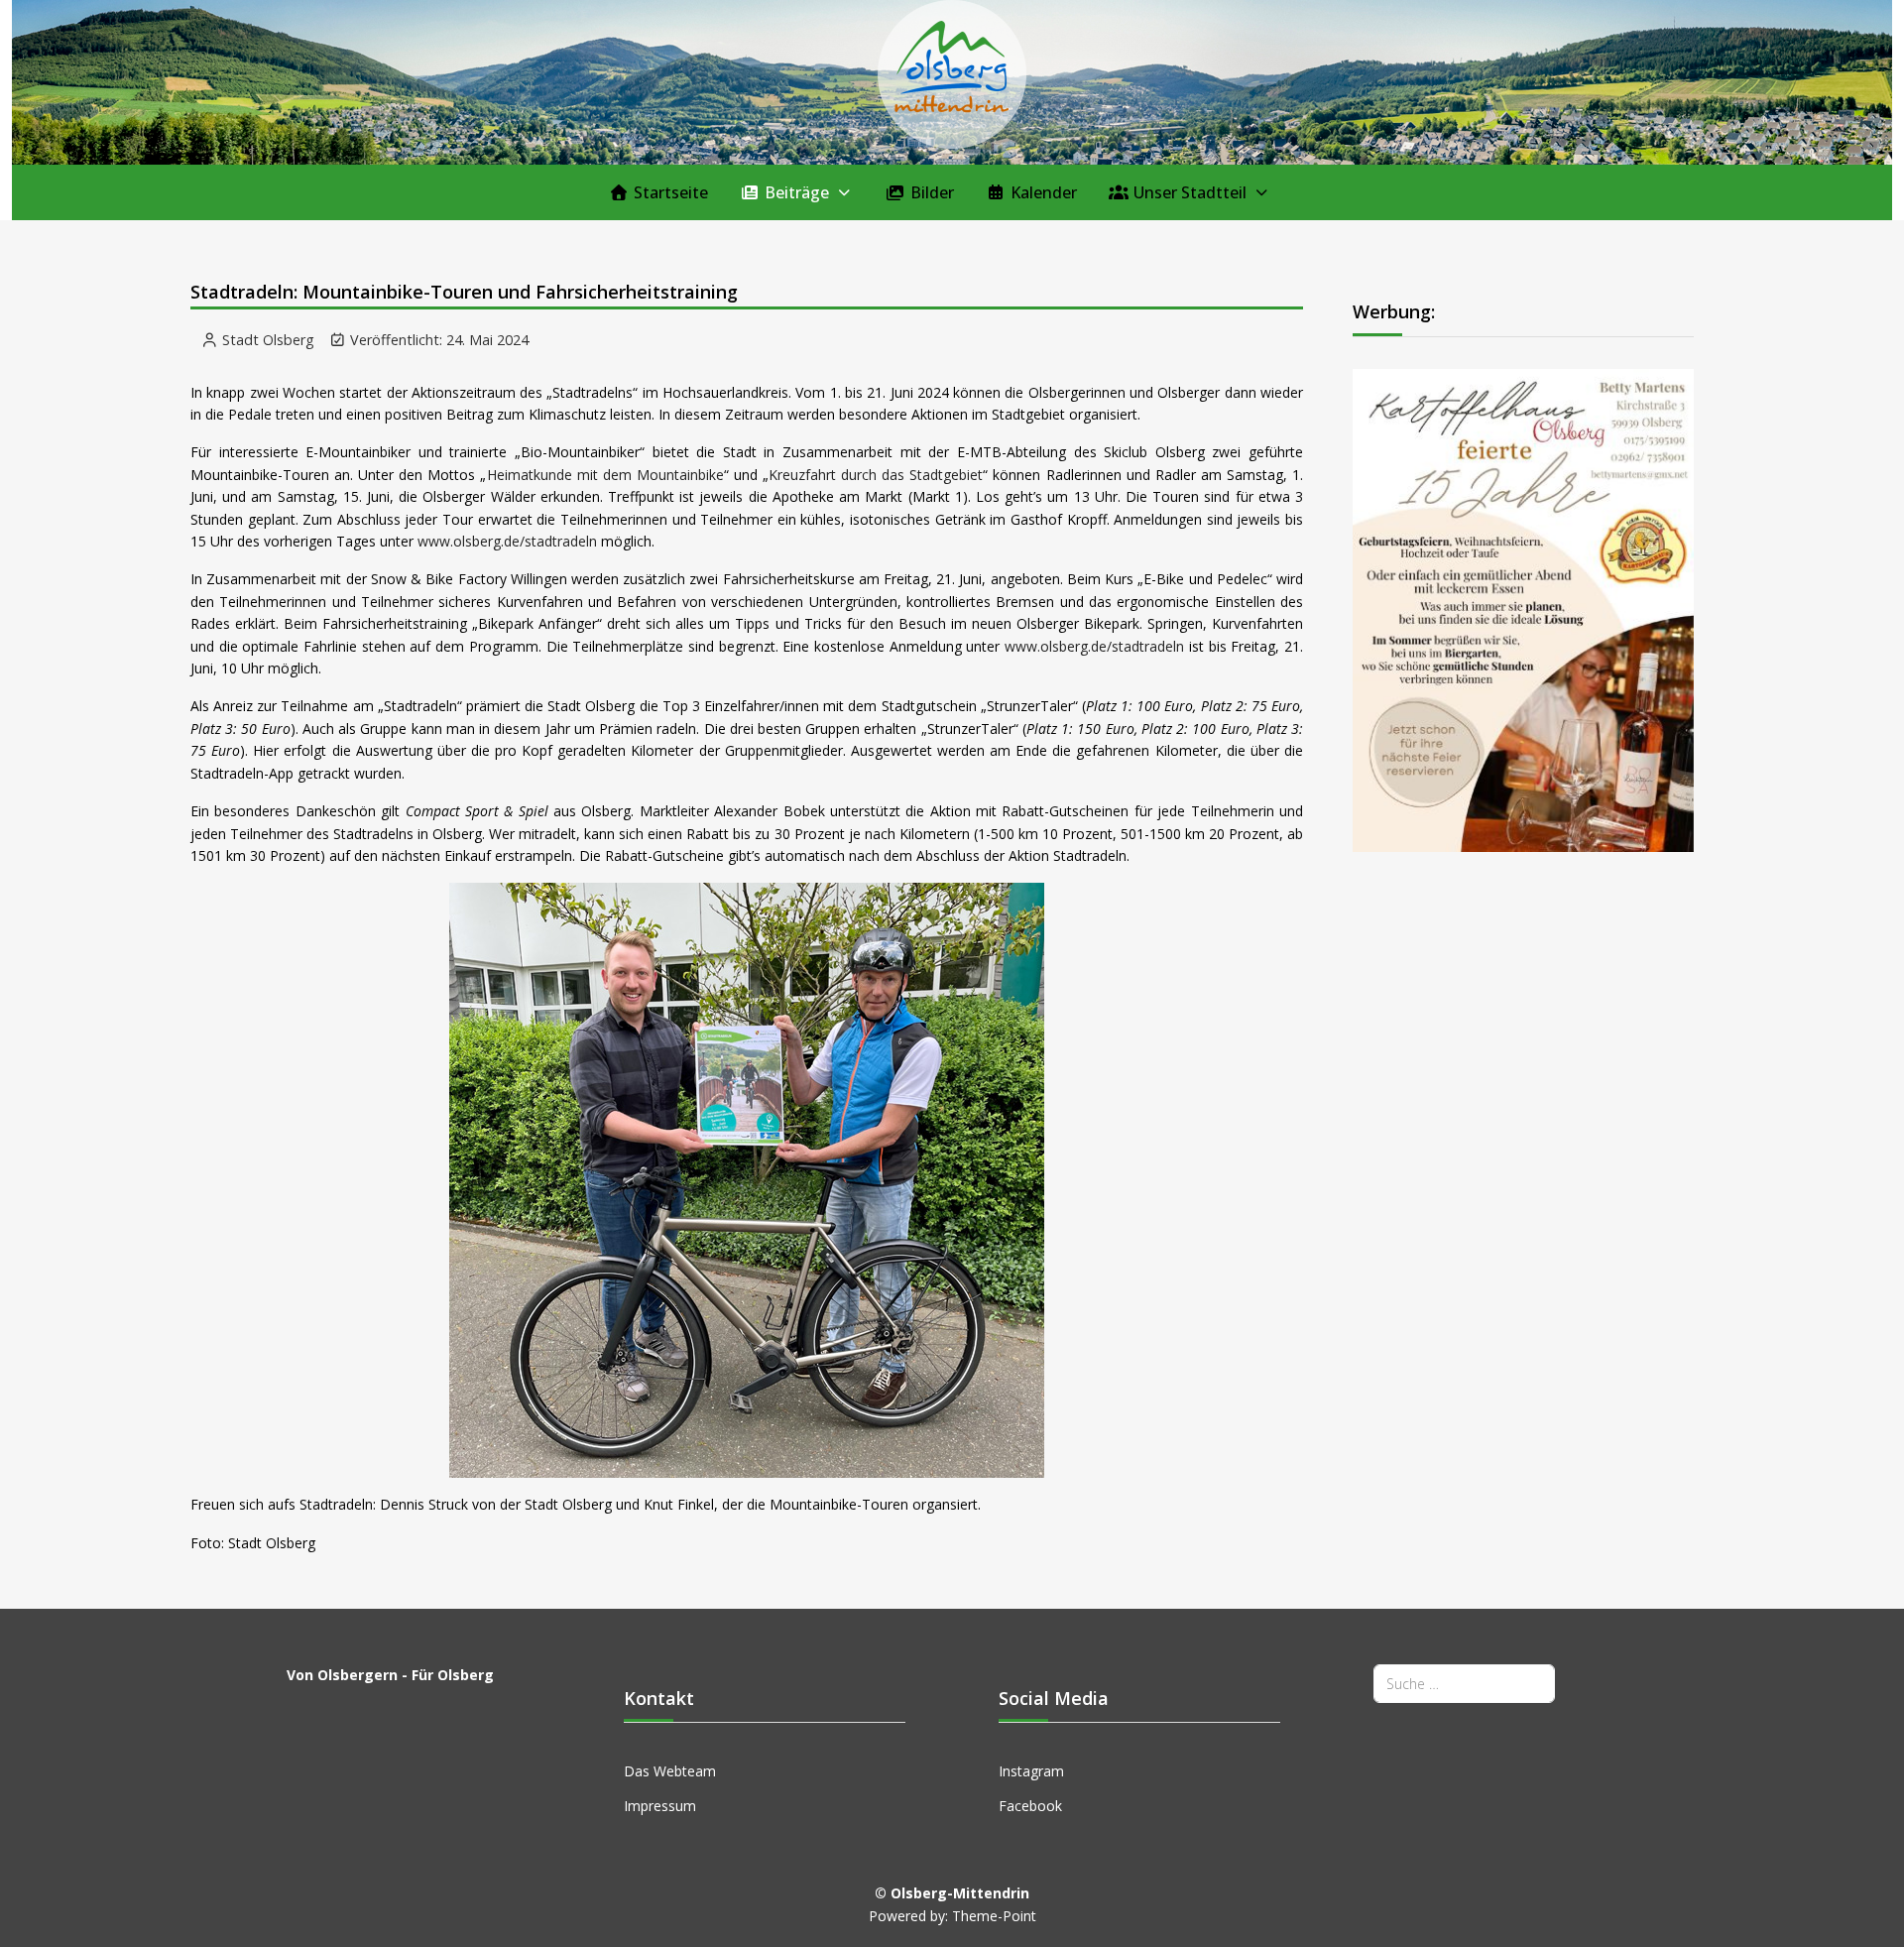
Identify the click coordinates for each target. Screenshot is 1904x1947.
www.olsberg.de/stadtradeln (507, 541)
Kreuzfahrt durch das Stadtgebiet (876, 475)
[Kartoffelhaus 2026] (1523, 608)
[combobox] (1464, 1684)
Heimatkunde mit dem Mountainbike (605, 475)
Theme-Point (994, 1916)
